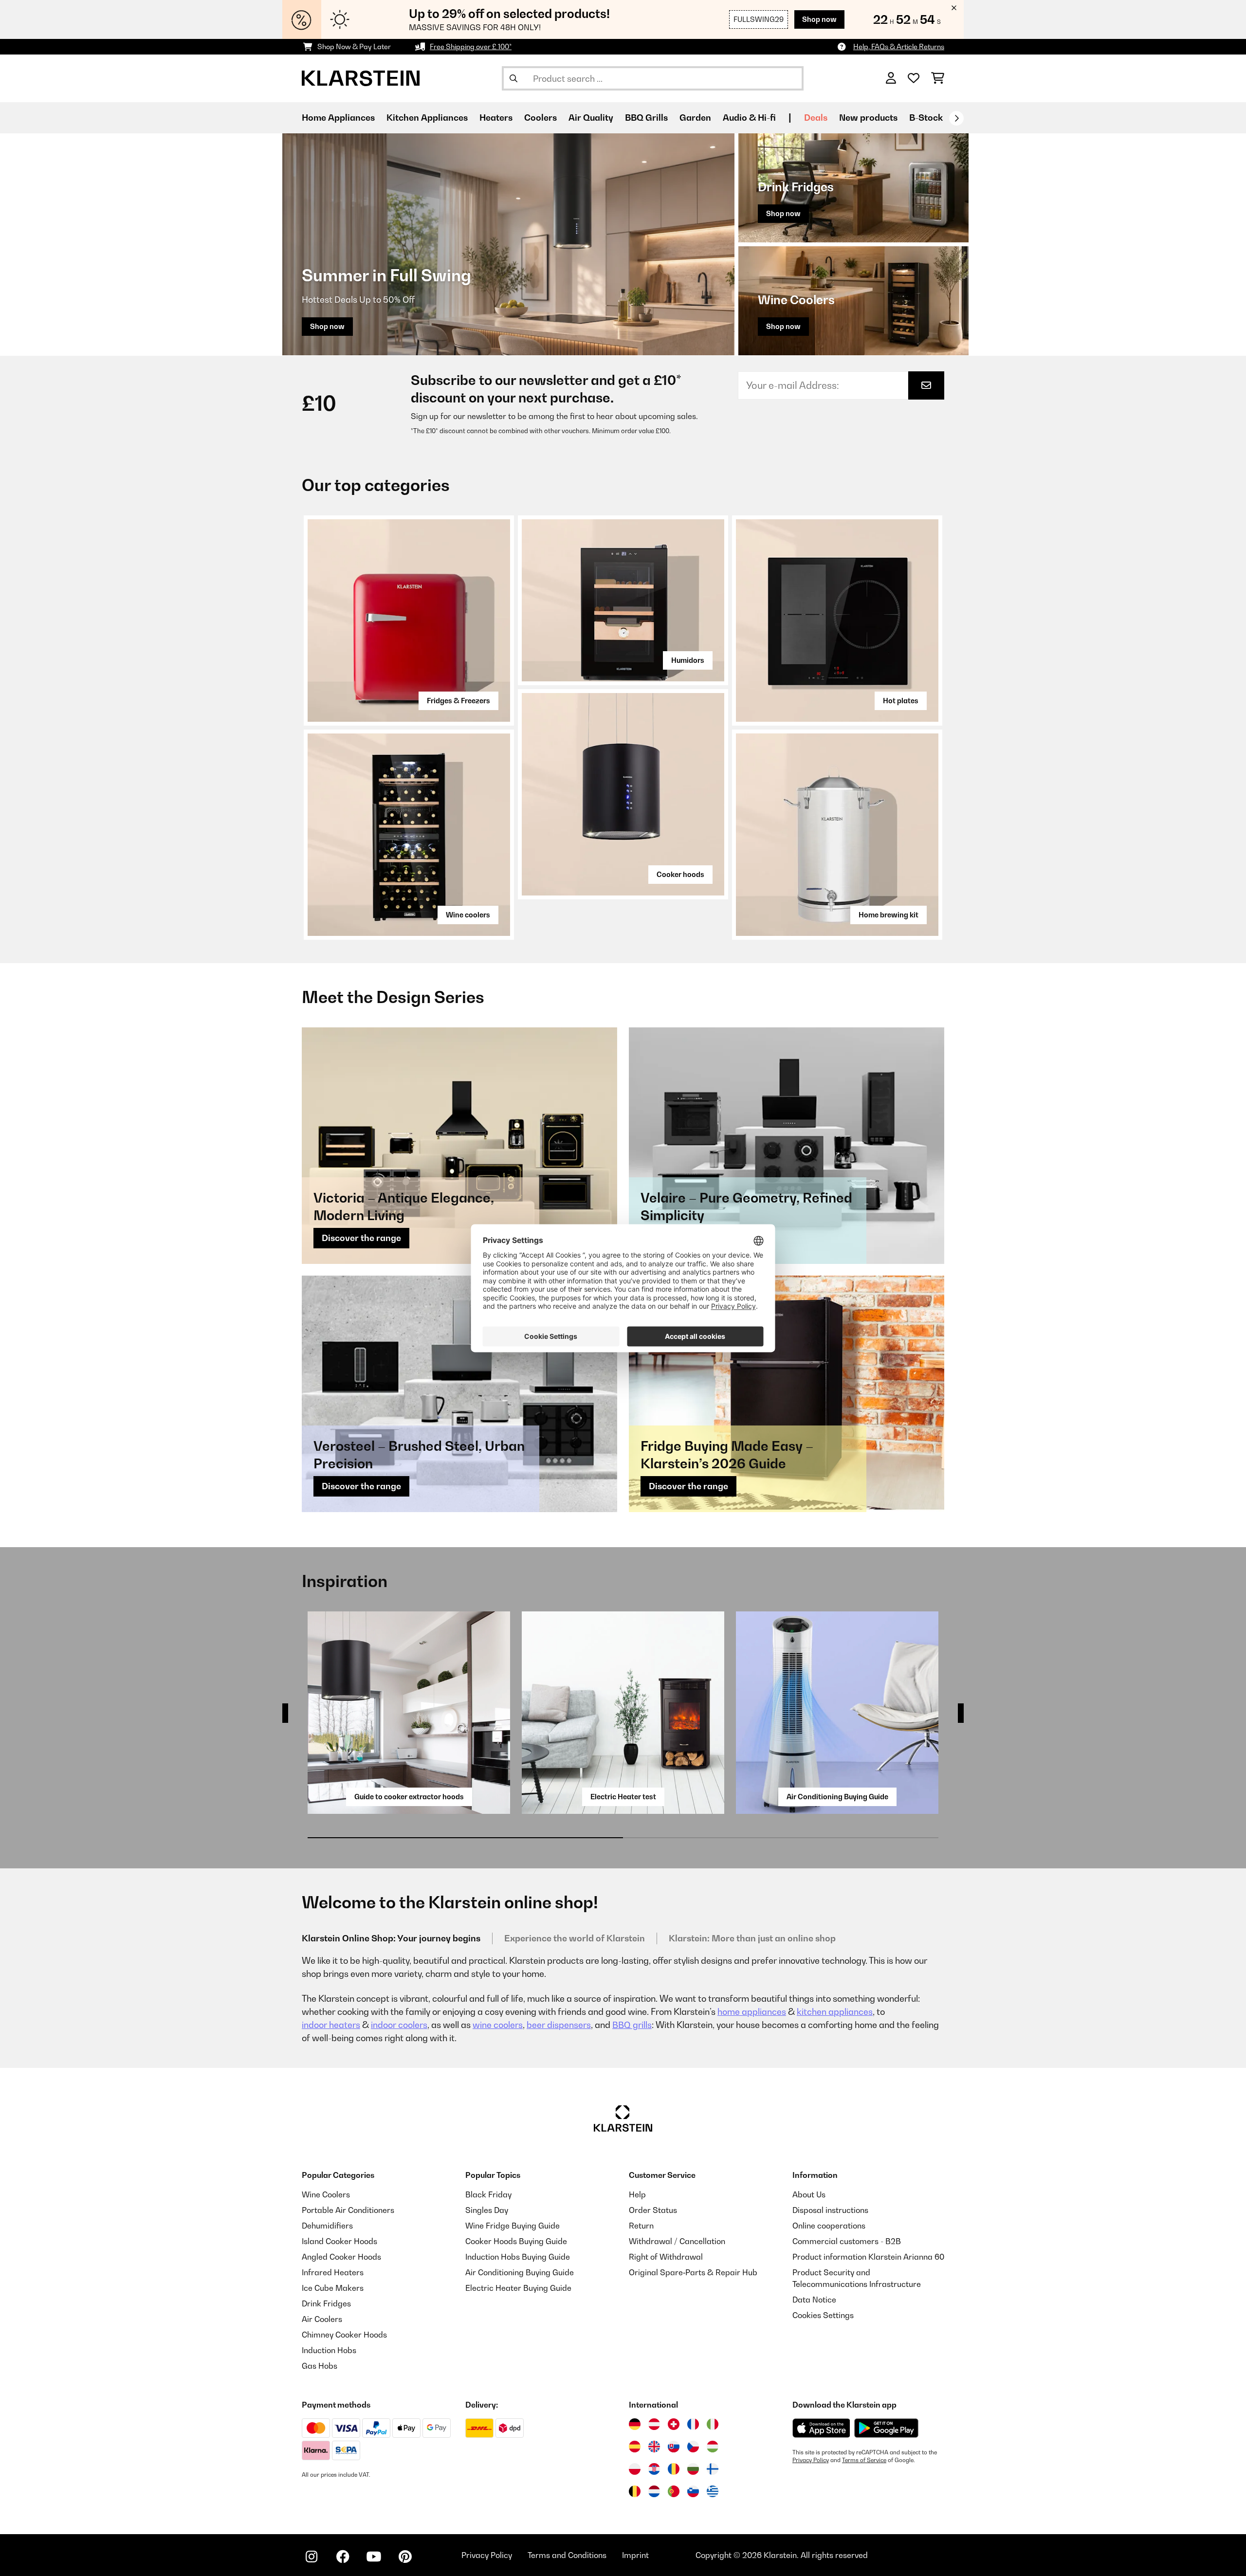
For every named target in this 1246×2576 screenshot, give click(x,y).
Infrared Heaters (333, 2272)
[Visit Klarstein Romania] (674, 2469)
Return (641, 2226)
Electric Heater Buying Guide (518, 2288)
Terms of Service (864, 2460)
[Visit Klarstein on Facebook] (343, 2557)
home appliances (752, 2012)
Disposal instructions (830, 2210)
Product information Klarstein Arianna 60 (868, 2257)
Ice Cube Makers (333, 2288)
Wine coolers (468, 915)
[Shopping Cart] (938, 78)
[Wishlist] (914, 78)
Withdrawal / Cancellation (677, 2241)
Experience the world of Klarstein (575, 1938)
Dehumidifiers (327, 2226)
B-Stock (926, 118)
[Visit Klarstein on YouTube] (374, 2557)
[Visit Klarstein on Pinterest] (405, 2557)
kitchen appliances (835, 2012)
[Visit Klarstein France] (693, 2424)
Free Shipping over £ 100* (471, 46)
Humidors (688, 660)
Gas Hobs (320, 2366)
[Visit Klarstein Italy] (713, 2424)
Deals (816, 118)
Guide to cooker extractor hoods (409, 1797)
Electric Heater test (623, 1797)
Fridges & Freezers (458, 701)
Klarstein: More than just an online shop (752, 1938)
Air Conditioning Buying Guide (837, 1797)
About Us (809, 2194)
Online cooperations (829, 2226)
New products (868, 118)
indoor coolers (399, 2025)
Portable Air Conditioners (348, 2210)
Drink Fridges (326, 2303)
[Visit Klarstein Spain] (635, 2447)
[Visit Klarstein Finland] (713, 2469)
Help (637, 2194)
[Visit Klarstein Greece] (713, 2492)
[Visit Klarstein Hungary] (713, 2447)
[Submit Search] (513, 78)
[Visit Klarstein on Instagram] (311, 2557)
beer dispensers (559, 2025)
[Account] (891, 78)
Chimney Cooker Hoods (344, 2335)
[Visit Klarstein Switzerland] (674, 2424)
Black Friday (488, 2194)
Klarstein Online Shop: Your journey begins (391, 1938)
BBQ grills (632, 2025)
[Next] (956, 118)
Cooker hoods (680, 874)
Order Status (653, 2210)
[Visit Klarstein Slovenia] (693, 2491)
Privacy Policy (811, 2460)
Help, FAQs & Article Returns (899, 46)
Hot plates (901, 701)
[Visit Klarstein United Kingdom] (654, 2447)
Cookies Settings (823, 2315)
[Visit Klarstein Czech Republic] (693, 2447)
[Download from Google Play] (886, 2428)
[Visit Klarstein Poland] (635, 2469)
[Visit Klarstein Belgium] (635, 2491)
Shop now (819, 19)
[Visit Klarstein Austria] (654, 2424)
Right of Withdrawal (666, 2257)
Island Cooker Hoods (339, 2241)
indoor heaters (331, 2025)
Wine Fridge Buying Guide (513, 2226)
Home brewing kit (889, 915)
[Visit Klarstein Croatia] (654, 2469)
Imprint (635, 2555)
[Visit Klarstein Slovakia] (674, 2447)
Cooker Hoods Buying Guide (516, 2241)
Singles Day (487, 2210)
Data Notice (814, 2300)
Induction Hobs (329, 2350)
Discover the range (361, 1238)
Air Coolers (322, 2319)
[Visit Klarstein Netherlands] (654, 2491)
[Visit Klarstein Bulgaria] (693, 2469)
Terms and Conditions (567, 2555)
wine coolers (498, 2025)
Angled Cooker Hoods (341, 2257)
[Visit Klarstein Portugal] (674, 2491)
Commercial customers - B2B (847, 2241)
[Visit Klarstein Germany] (635, 2424)
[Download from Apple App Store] (821, 2428)
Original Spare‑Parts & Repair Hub (693, 2272)
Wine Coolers (326, 2194)
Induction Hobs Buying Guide (518, 2257)
